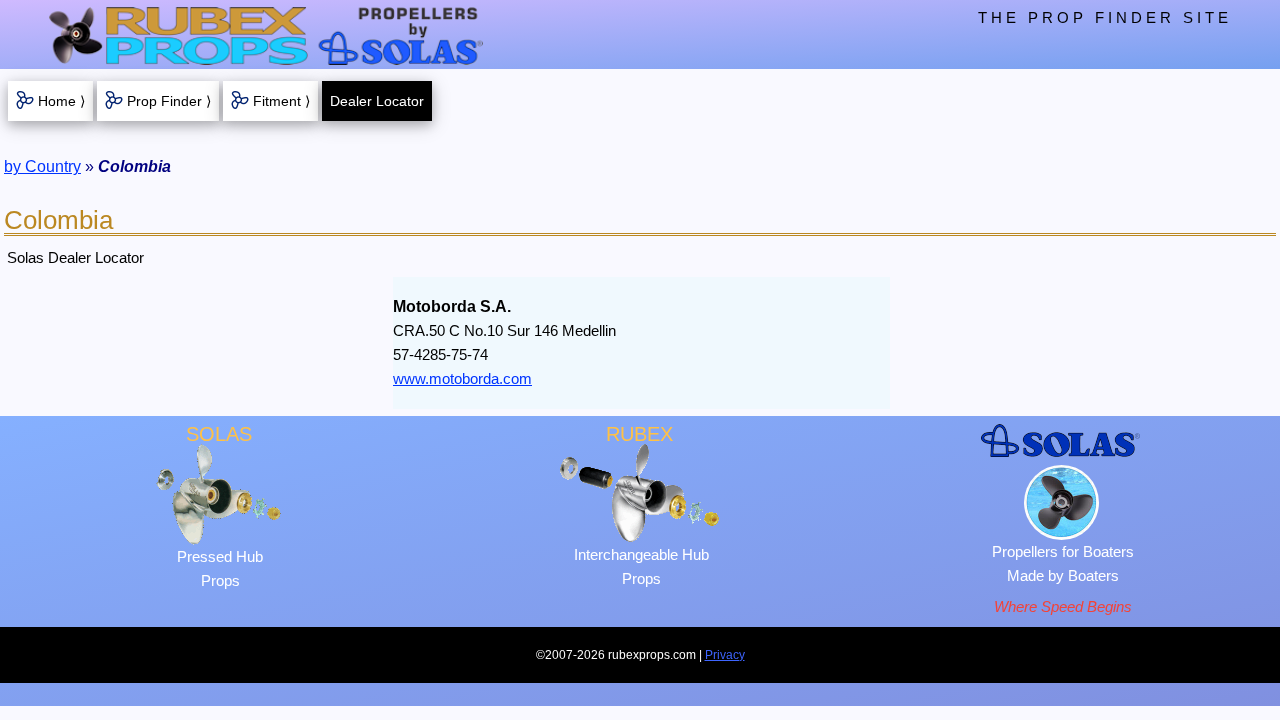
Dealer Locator (377, 101)
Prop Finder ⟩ (169, 101)
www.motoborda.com (462, 378)
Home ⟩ (61, 101)
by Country (42, 166)
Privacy (725, 655)
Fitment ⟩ (281, 101)
